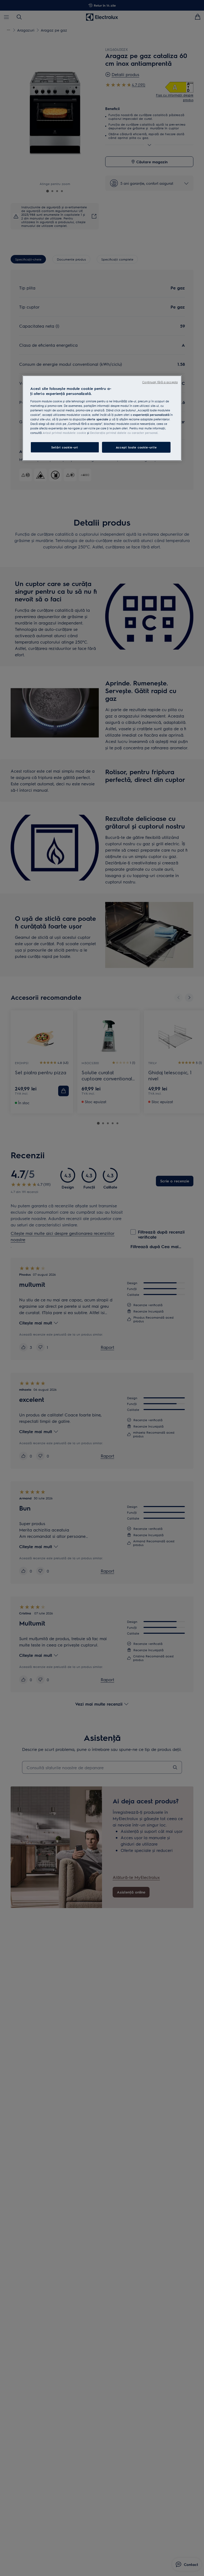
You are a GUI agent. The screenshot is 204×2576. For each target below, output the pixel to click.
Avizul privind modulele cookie (64, 433)
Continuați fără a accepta (160, 382)
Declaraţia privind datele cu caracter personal (124, 433)
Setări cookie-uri (65, 447)
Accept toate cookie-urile (136, 447)
